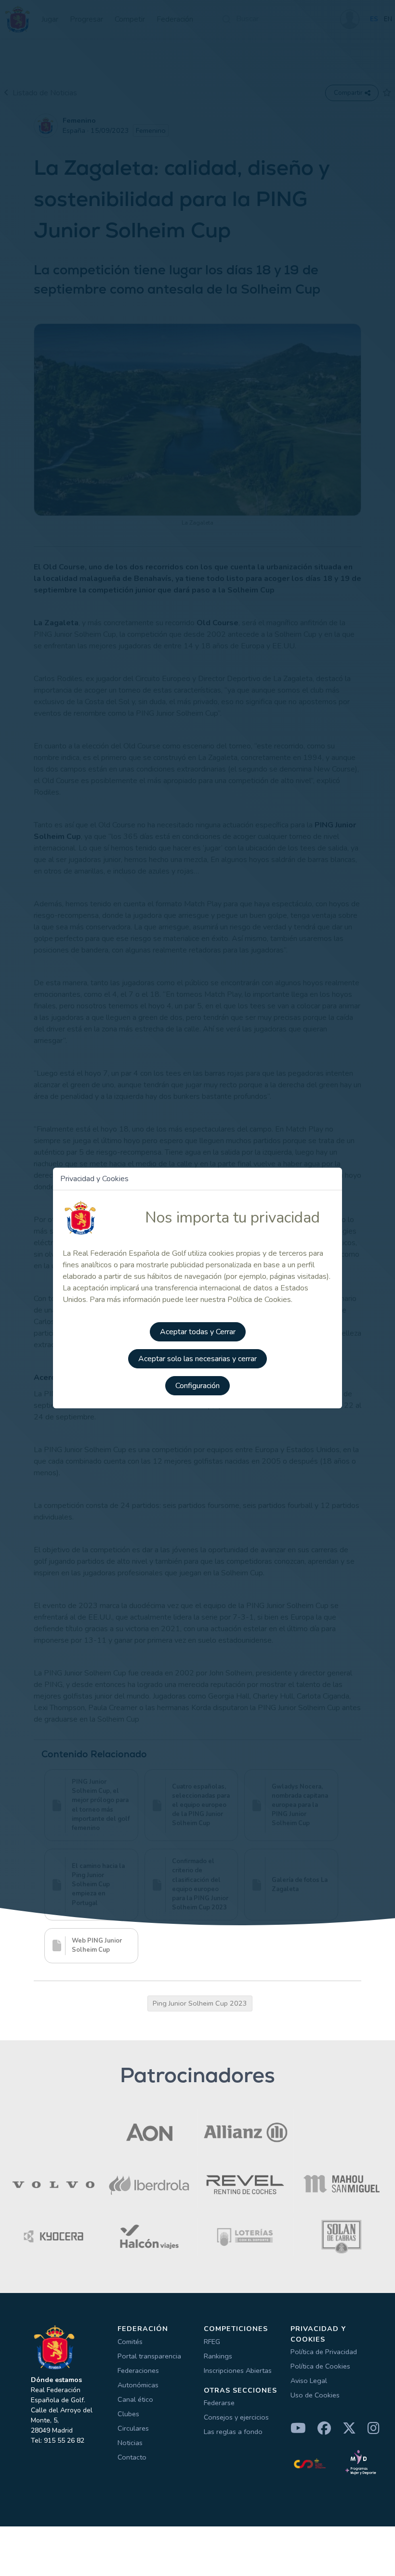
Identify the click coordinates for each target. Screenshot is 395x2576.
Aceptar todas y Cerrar (198, 1332)
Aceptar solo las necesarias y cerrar (197, 1359)
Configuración (197, 1386)
